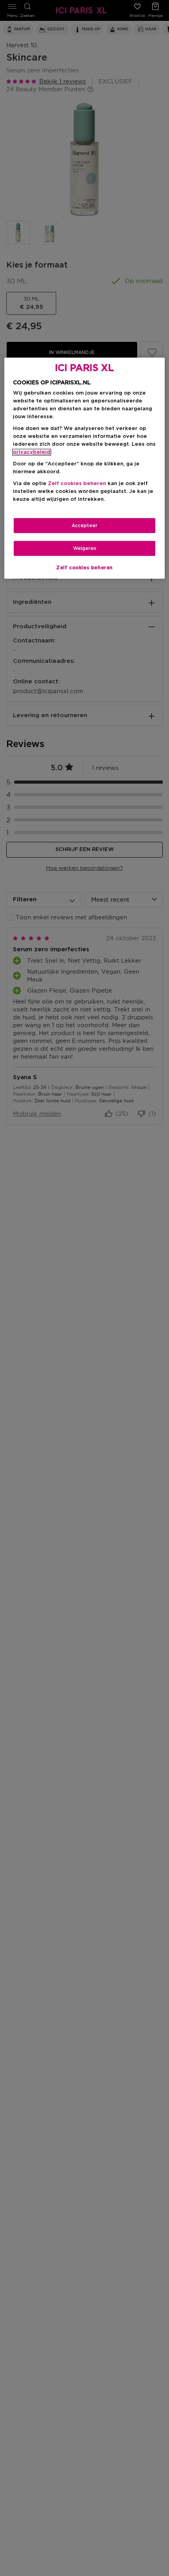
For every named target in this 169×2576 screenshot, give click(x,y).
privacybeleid (32, 452)
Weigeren (85, 548)
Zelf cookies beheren (84, 568)
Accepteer (84, 526)
